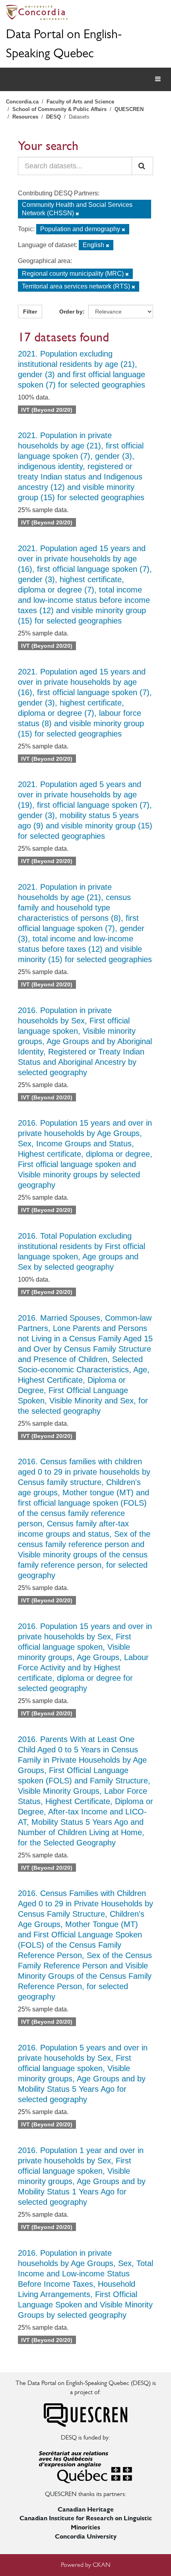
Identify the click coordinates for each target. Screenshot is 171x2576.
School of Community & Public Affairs (59, 109)
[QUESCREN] (85, 2414)
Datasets (79, 117)
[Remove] (77, 214)
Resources (25, 117)
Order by (71, 312)
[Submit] (142, 166)
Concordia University (86, 2536)
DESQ (53, 117)
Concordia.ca (22, 102)
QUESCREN (129, 109)
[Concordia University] (85, 12)
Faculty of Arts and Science (80, 102)
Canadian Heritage (86, 2509)
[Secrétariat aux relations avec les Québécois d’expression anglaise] (85, 2465)
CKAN (102, 2565)
